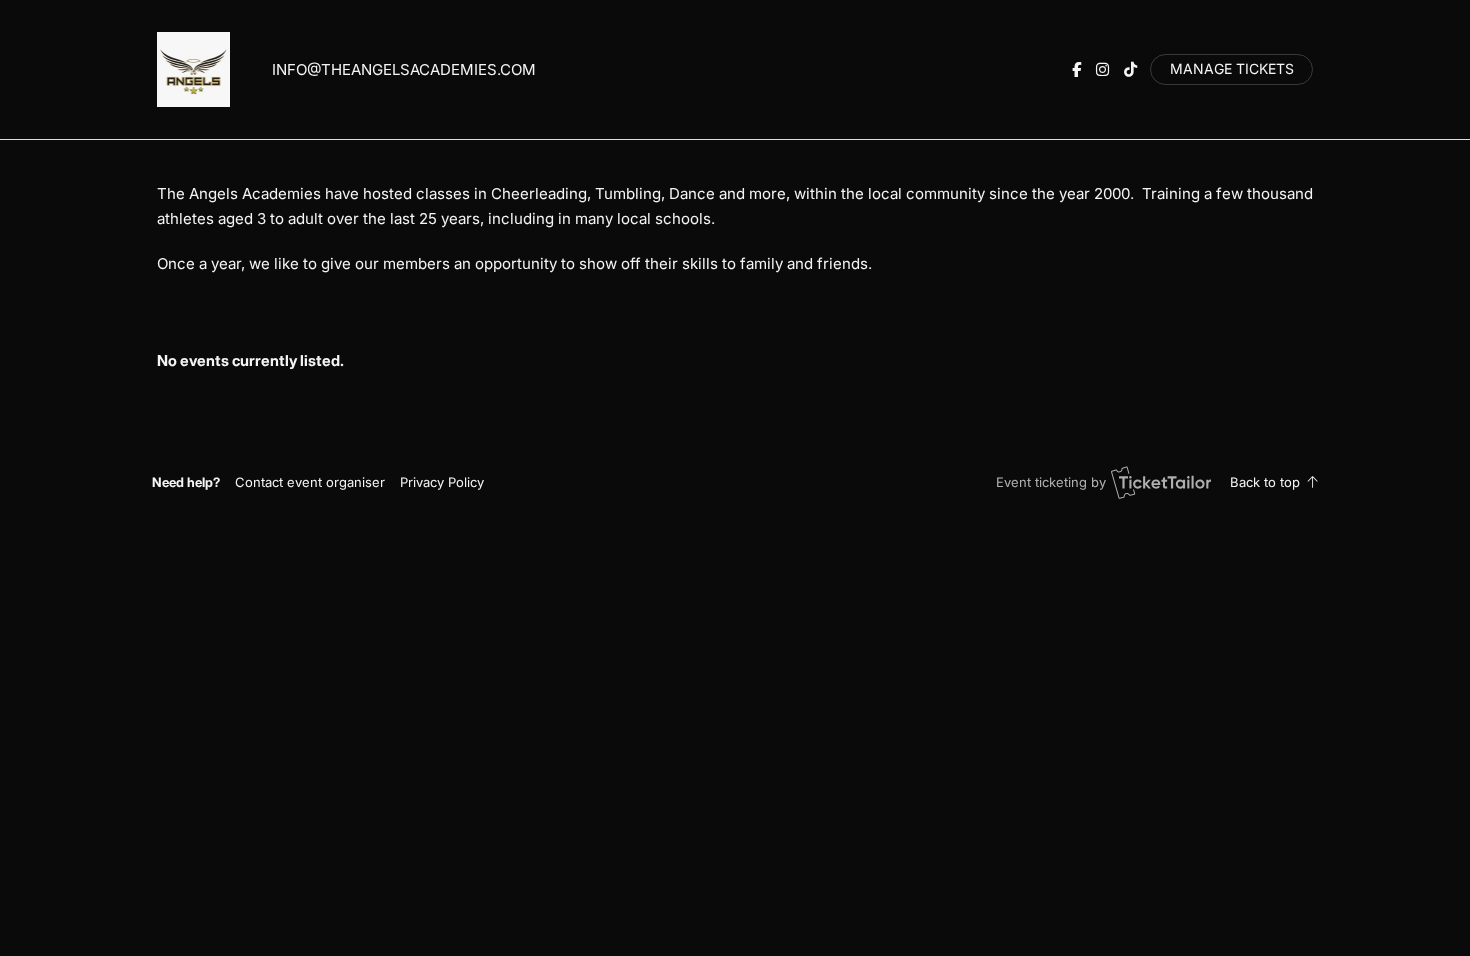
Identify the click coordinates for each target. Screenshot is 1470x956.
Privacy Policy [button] (442, 482)
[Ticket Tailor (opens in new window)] (1161, 482)
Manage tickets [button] (1232, 69)
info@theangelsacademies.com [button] (404, 69)
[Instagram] (1102, 69)
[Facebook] (1076, 69)
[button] (310, 482)
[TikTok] (1130, 69)
